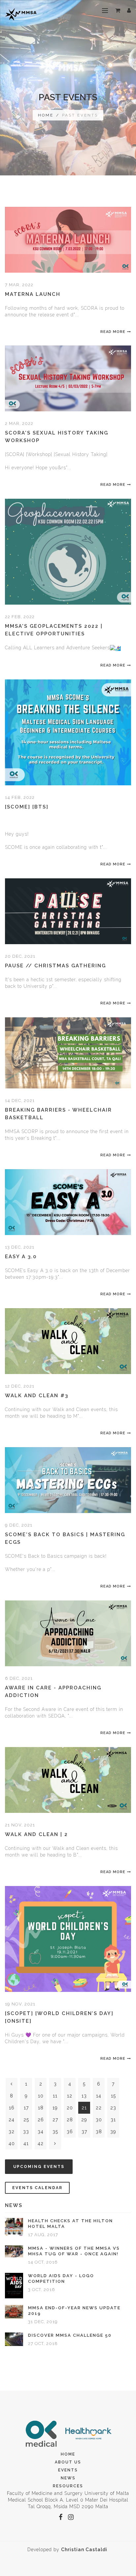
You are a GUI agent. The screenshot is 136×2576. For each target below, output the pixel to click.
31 (113, 2120)
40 (12, 2143)
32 (12, 2132)
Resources (68, 2486)
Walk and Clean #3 (37, 1396)
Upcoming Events (39, 2167)
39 (113, 2132)
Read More (113, 332)
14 (99, 2096)
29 (84, 2120)
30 (99, 2120)
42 (41, 2143)
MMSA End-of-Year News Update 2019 (74, 2311)
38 (99, 2132)
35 (55, 2132)
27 (55, 2120)
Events (68, 2470)
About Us (68, 2462)
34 (41, 2132)
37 (84, 2132)
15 (113, 2096)
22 (99, 2108)
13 (84, 2096)
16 (12, 2108)
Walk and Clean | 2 (36, 1834)
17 (26, 2108)
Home (46, 115)
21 (84, 2108)
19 (55, 2108)
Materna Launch (33, 294)
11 (55, 2096)
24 (12, 2120)
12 (70, 2096)
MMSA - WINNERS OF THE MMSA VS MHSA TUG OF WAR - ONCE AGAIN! (74, 2251)
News (68, 2478)
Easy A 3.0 (21, 1257)
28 (70, 2120)
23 (113, 2108)
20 (70, 2108)
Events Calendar (37, 2188)
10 (41, 2096)
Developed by (67, 2550)
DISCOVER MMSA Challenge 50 (70, 2335)
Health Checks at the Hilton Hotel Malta (70, 2224)
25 (26, 2120)
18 (41, 2108)
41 (26, 2143)
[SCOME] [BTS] (27, 807)
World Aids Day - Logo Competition (61, 2278)
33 (26, 2132)
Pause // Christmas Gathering (55, 966)
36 (70, 2132)
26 (41, 2120)
